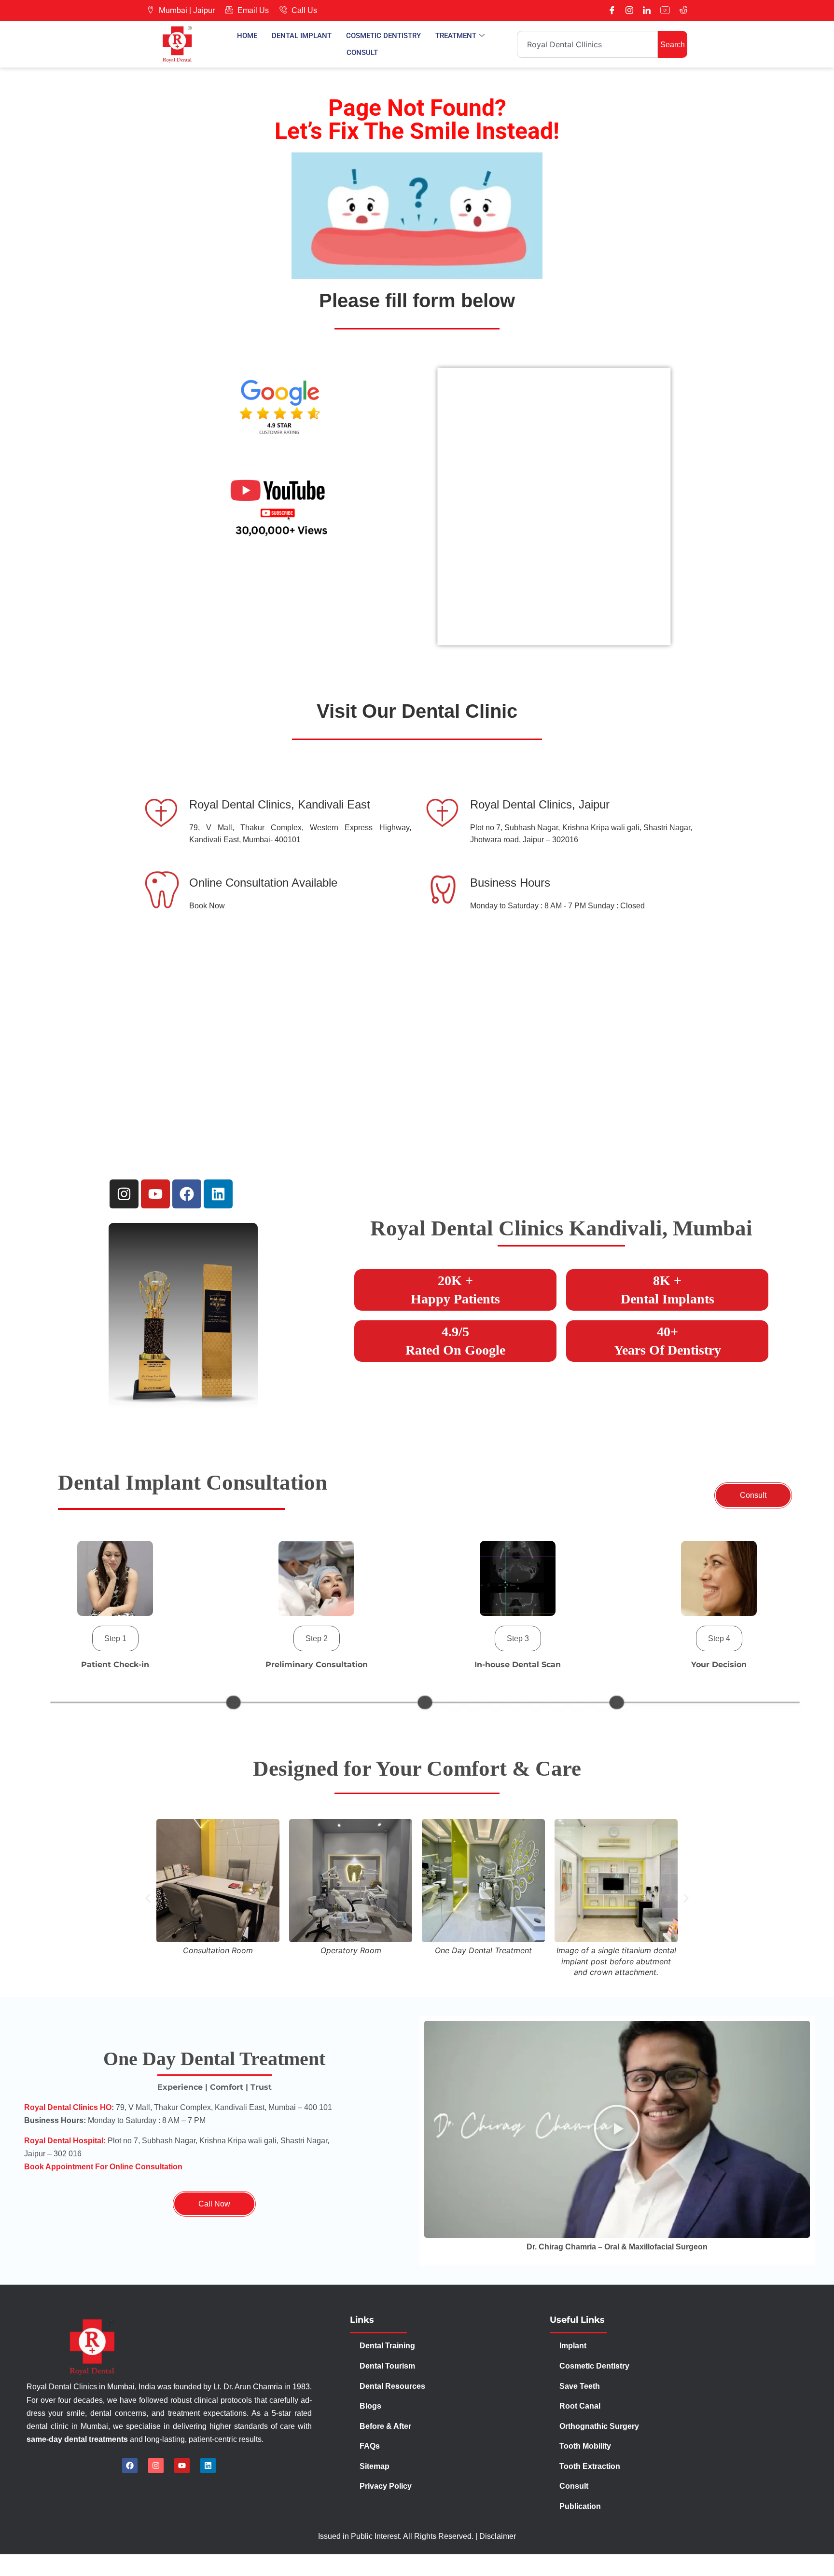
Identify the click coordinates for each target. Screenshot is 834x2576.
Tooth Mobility (585, 2446)
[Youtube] (665, 11)
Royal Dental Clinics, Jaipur (540, 804)
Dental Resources (392, 2386)
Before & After (385, 2426)
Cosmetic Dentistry (383, 36)
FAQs (370, 2446)
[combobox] (587, 44)
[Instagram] (629, 11)
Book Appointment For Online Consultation (103, 2167)
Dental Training (388, 2346)
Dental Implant (302, 36)
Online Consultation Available (263, 883)
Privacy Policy (387, 2486)
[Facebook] (612, 11)
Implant (573, 2346)
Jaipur (204, 10)
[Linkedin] (218, 1194)
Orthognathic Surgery (599, 2426)
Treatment (456, 36)
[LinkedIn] (647, 11)
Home (247, 36)
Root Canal (580, 2406)
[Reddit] (683, 11)
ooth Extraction (592, 2466)
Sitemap (375, 2466)
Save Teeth (580, 2386)
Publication (580, 2506)
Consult (362, 53)
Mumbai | (175, 10)
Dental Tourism (388, 2366)
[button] (115, 1638)
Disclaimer (498, 2536)
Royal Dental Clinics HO (68, 2107)
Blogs (370, 2406)
